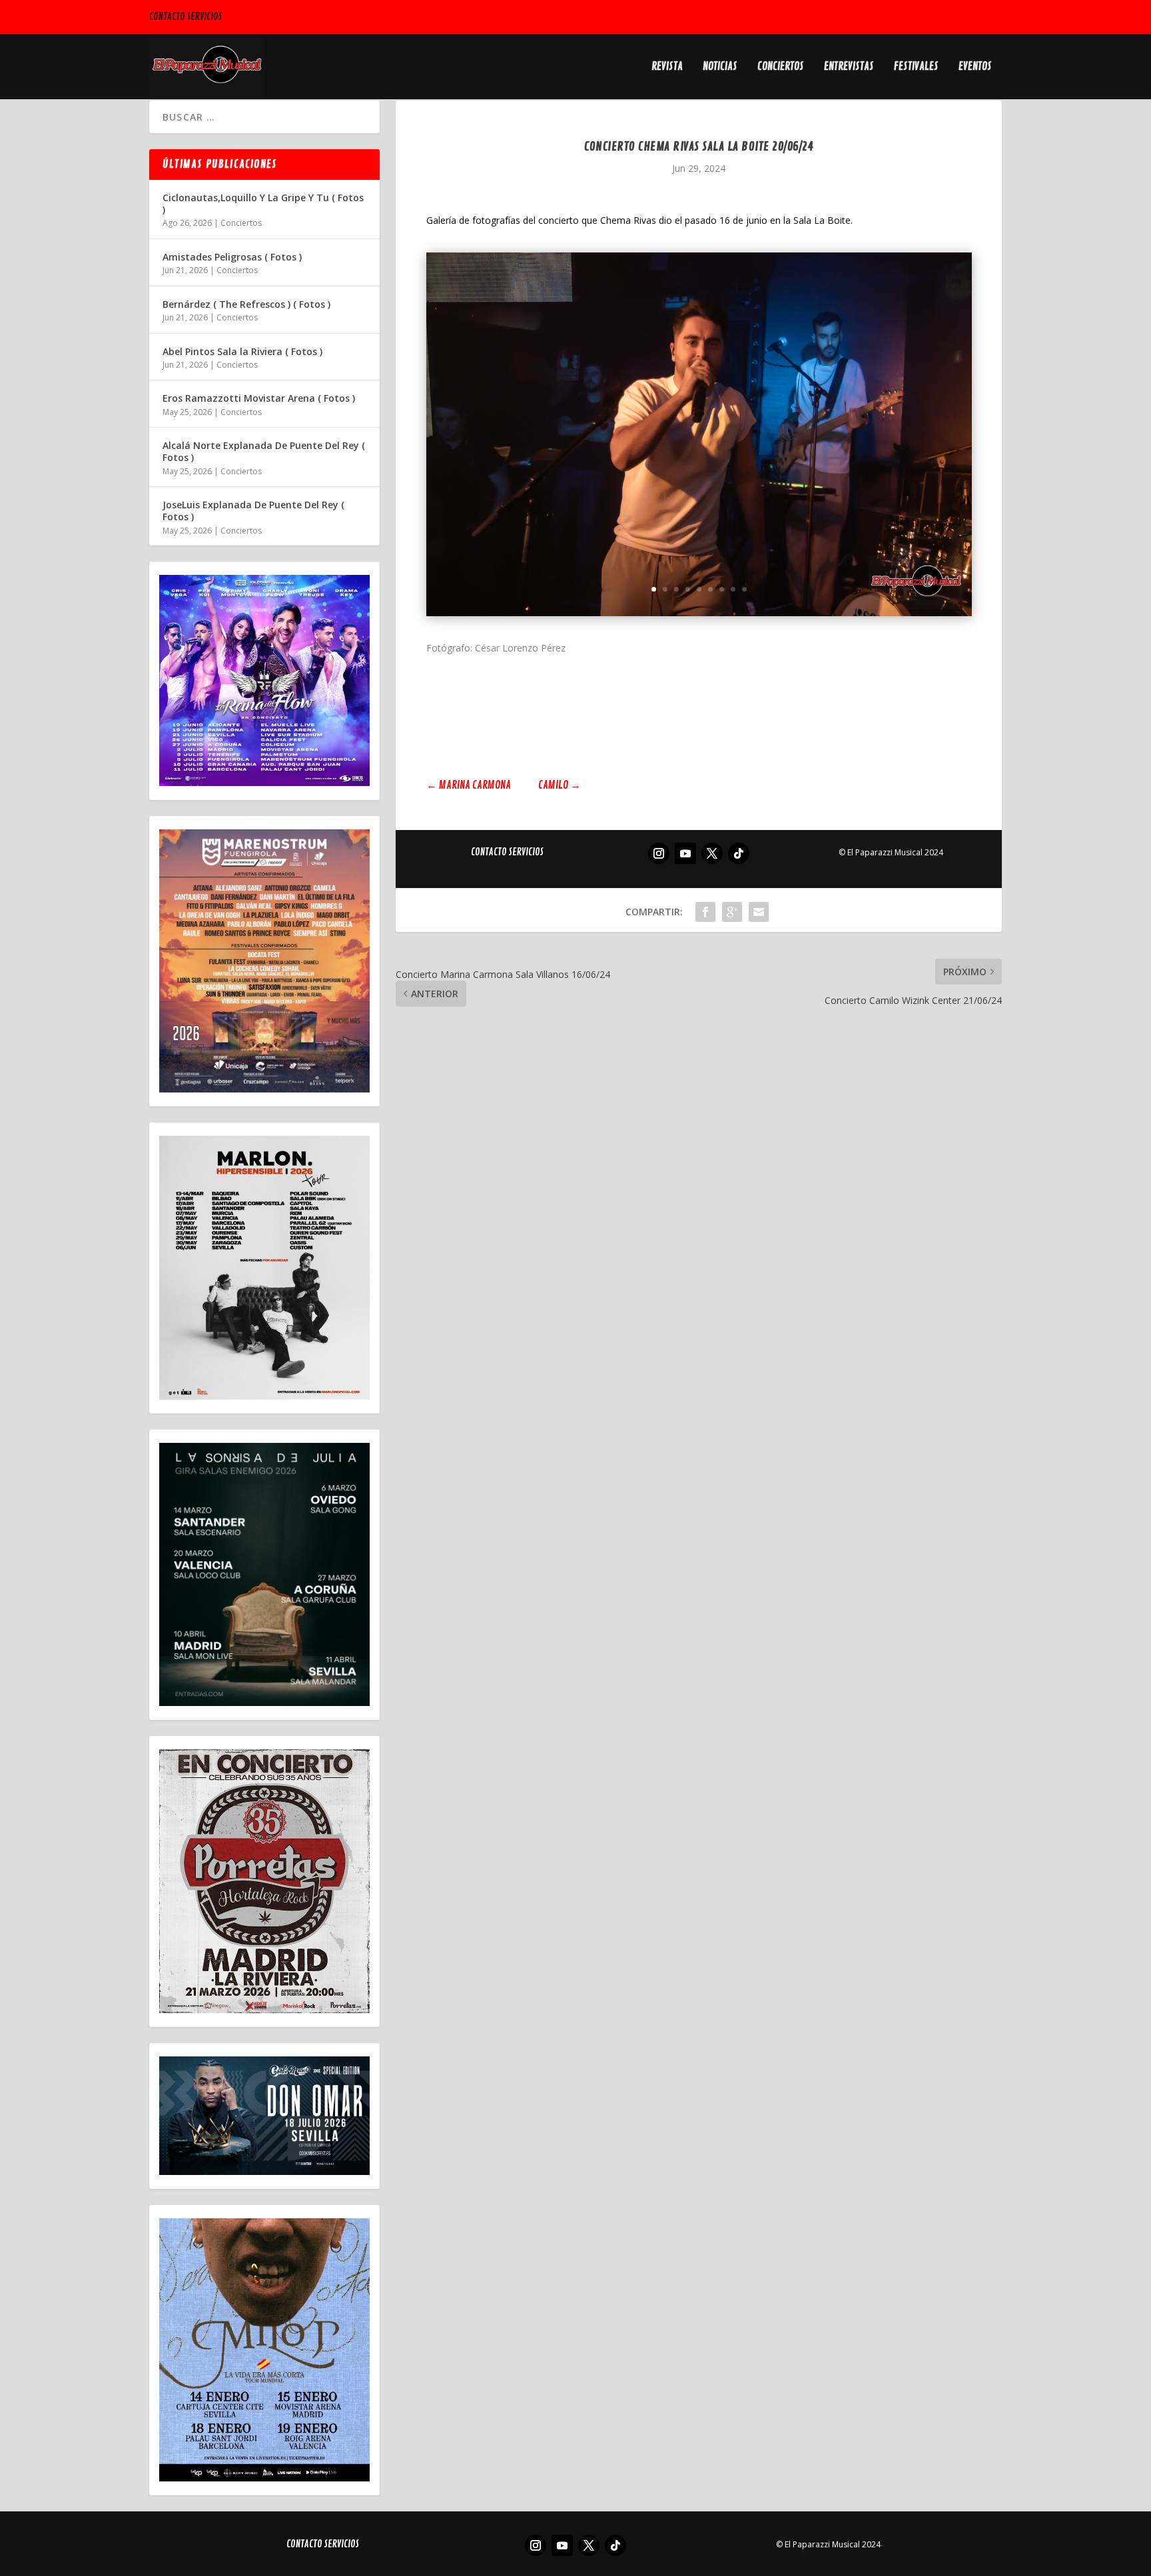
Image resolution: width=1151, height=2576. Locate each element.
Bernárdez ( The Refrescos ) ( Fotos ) (246, 304)
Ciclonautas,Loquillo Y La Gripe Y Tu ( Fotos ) (263, 204)
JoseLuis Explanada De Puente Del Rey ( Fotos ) (253, 511)
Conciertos (781, 67)
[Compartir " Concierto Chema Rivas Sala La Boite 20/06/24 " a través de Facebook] (705, 912)
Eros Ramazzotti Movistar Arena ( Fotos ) (259, 398)
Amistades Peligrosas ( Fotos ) (232, 257)
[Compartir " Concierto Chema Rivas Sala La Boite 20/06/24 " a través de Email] (759, 912)
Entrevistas (849, 67)
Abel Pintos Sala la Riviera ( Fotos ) (242, 351)
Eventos (975, 67)
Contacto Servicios (186, 17)
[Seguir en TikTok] (739, 853)
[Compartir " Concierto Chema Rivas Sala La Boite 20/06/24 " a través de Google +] (732, 912)
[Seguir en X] (712, 853)
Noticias (720, 67)
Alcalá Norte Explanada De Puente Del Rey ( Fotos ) (264, 451)
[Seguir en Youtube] (685, 853)
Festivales (916, 67)
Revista (667, 67)
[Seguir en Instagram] (659, 853)
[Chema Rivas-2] (699, 613)
